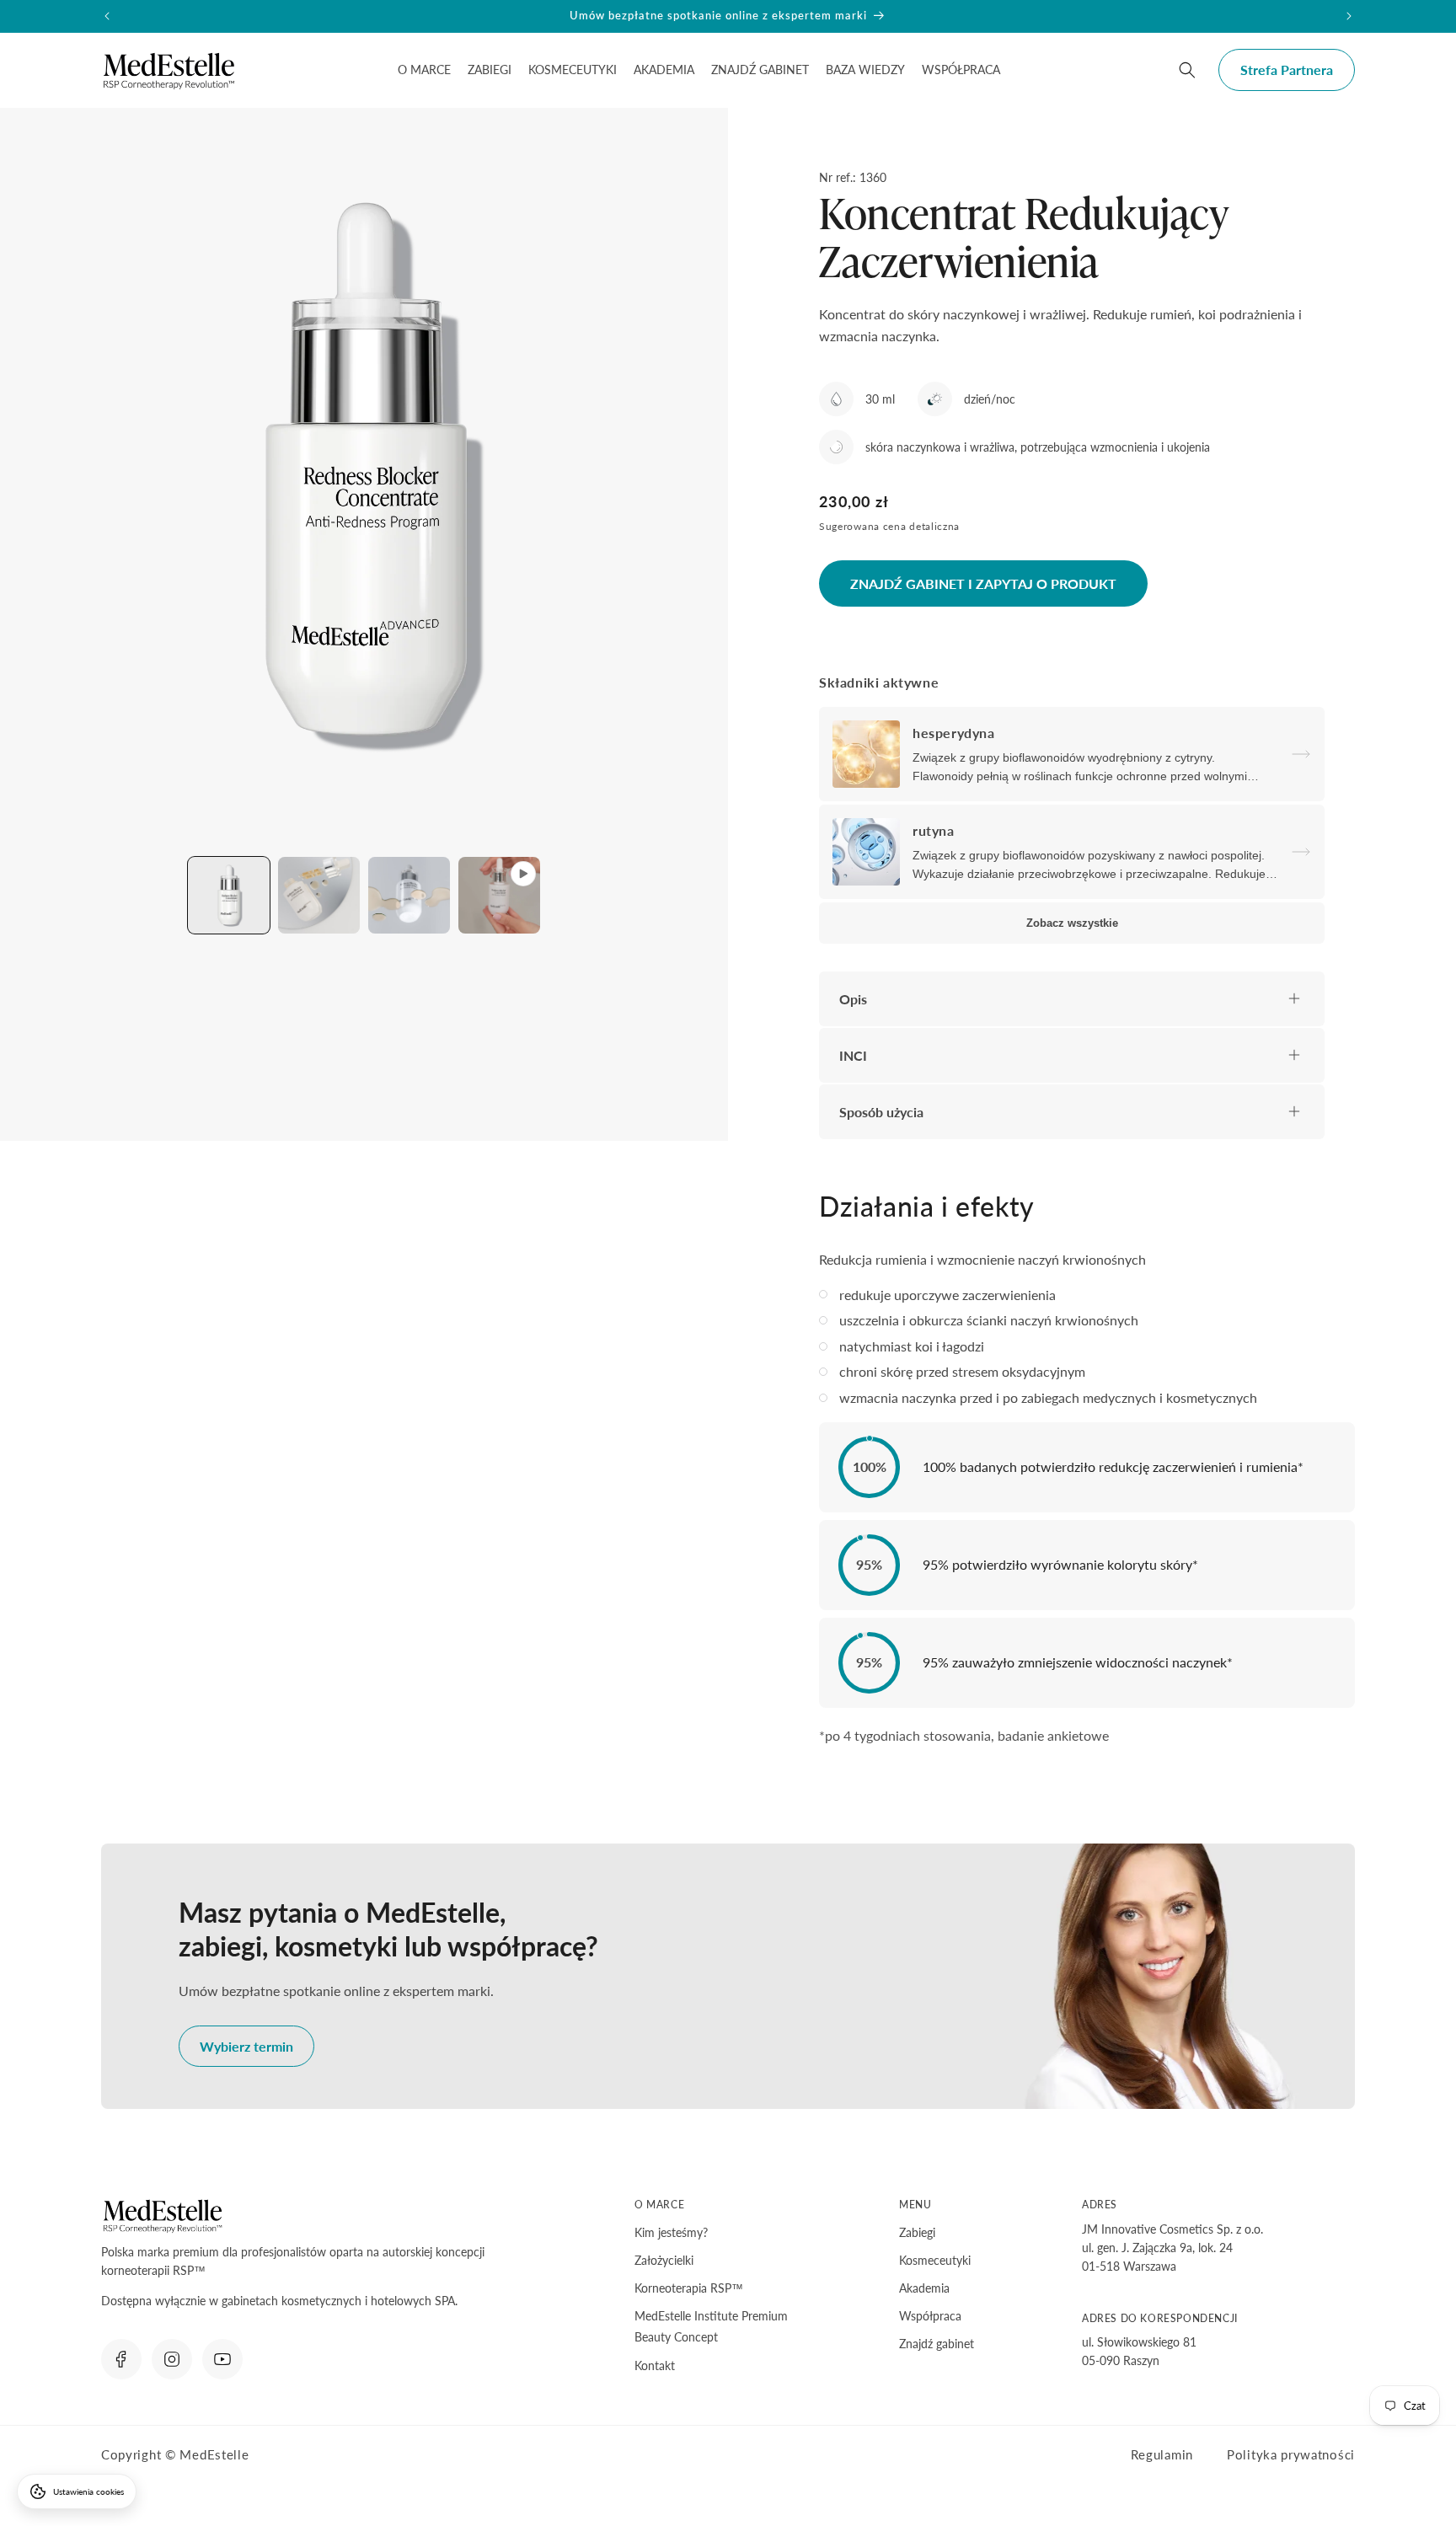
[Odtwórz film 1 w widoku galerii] (499, 895)
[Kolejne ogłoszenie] (1349, 16)
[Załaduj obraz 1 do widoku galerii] (229, 895)
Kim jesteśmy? (671, 2232)
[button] (424, 70)
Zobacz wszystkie (1072, 923)
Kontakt (655, 2365)
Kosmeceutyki (935, 2260)
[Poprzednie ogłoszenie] (107, 16)
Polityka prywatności (1291, 2454)
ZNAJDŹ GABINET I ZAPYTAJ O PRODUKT (983, 583)
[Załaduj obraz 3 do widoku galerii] (409, 895)
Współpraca (930, 2316)
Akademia (924, 2288)
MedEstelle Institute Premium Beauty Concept (711, 2326)
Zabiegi (917, 2232)
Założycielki (664, 2260)
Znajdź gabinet (937, 2344)
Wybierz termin (246, 2046)
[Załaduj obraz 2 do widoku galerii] (319, 895)
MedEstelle (214, 2454)
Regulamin (1162, 2454)
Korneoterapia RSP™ (689, 2288)
